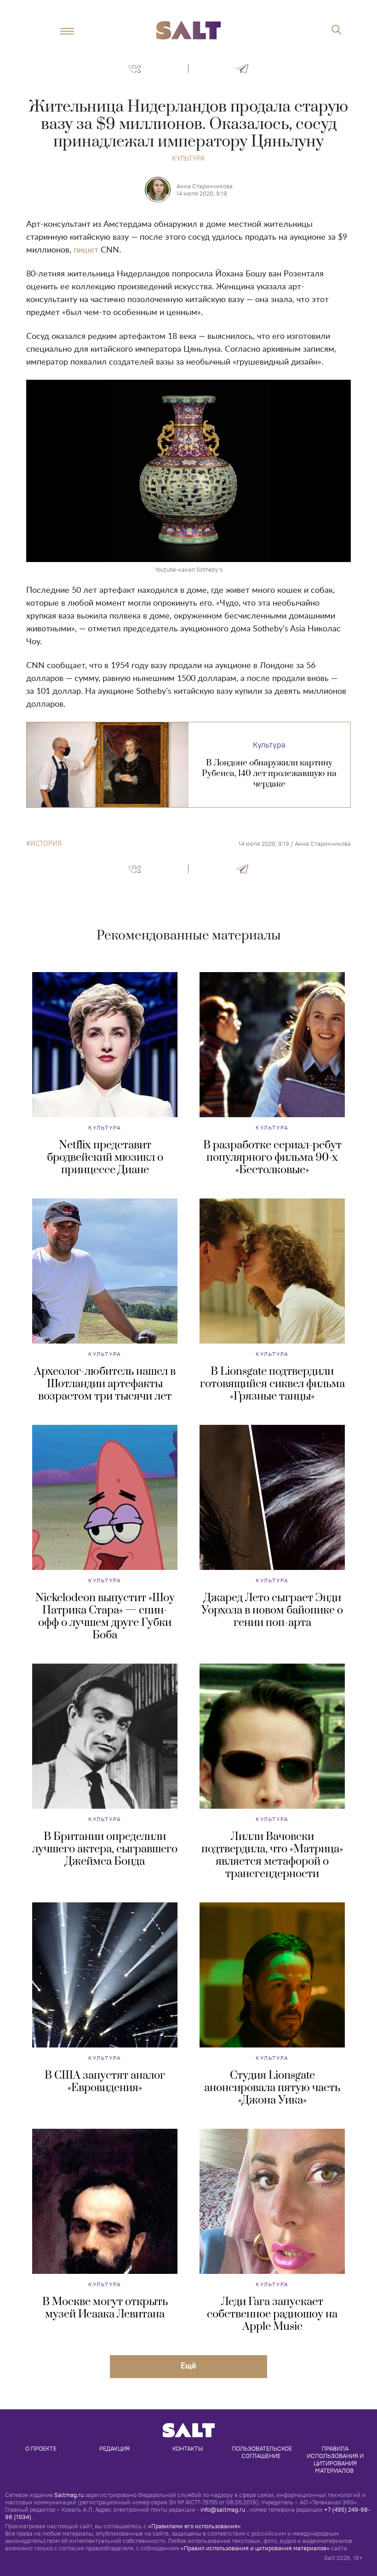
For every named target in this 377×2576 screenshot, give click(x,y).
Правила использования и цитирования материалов (336, 2459)
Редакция (114, 2448)
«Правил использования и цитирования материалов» (255, 2548)
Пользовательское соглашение (263, 2452)
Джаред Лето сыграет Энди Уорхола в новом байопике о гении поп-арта (272, 1610)
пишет (86, 250)
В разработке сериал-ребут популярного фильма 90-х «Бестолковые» (272, 1158)
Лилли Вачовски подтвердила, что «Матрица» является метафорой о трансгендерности (272, 1855)
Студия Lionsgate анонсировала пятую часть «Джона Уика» (272, 2088)
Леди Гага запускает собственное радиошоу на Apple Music (272, 2314)
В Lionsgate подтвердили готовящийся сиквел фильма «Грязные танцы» (272, 1384)
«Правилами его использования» (194, 2526)
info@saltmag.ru (223, 2509)
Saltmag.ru (69, 2495)
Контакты (188, 2448)
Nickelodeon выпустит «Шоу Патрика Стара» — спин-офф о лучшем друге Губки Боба (105, 1617)
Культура (188, 158)
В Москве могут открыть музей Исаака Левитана (105, 2308)
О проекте (41, 2448)
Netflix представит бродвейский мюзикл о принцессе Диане (105, 1158)
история (46, 844)
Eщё (188, 2365)
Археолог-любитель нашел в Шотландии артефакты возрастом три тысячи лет (105, 1384)
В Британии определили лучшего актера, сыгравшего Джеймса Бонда (105, 1849)
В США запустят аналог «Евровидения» (105, 2082)
